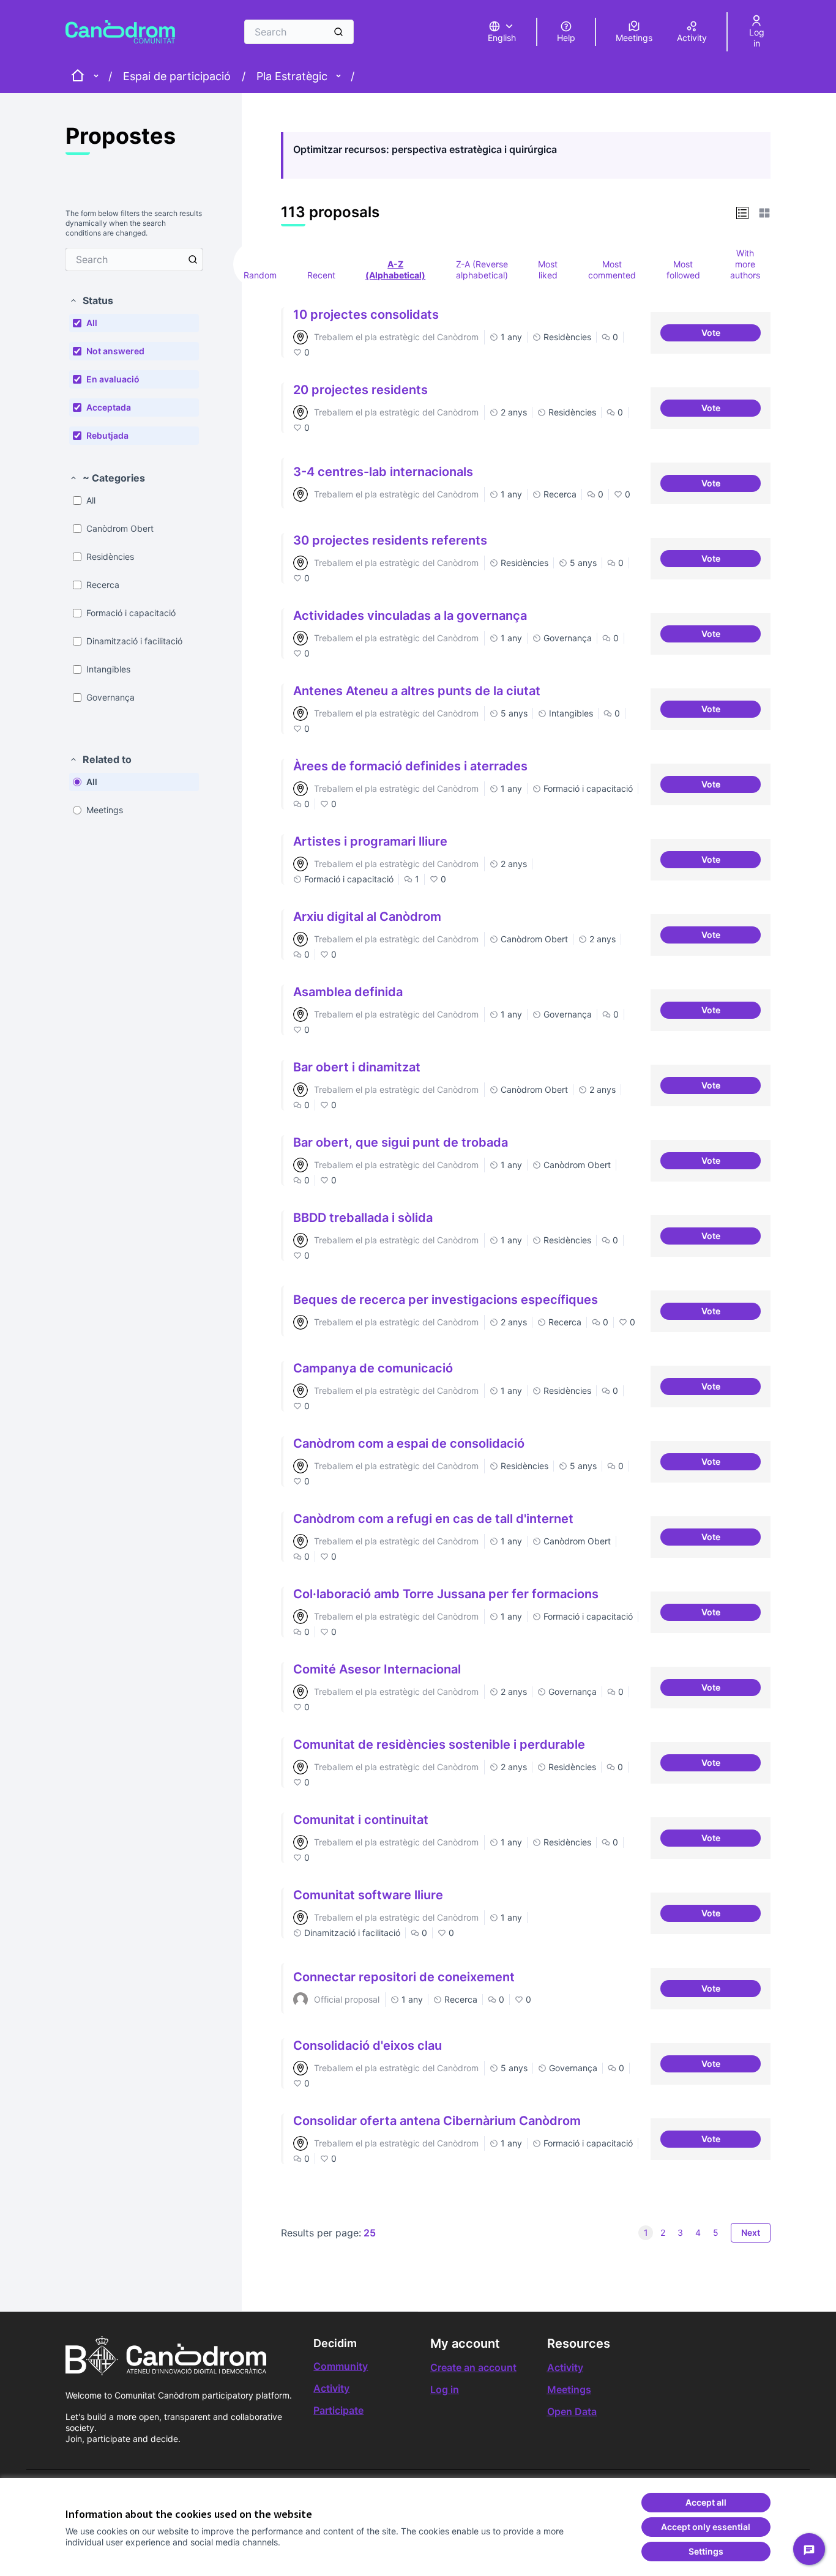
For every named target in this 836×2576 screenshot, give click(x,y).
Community (341, 2366)
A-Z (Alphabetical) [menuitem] (395, 270)
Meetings (569, 2389)
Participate (338, 2410)
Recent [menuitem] (321, 275)
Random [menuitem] (260, 275)
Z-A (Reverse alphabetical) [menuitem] (482, 270)
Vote (731, 334)
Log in (445, 2389)
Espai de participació (177, 76)
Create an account (473, 2367)
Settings (706, 2551)
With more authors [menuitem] (745, 264)
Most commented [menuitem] (612, 270)
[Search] (338, 32)
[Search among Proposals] (193, 259)
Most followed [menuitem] (683, 270)
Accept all (706, 2502)
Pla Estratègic (292, 76)
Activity (331, 2388)
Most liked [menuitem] (548, 270)
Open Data (572, 2411)
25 (370, 2233)
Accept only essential (706, 2527)
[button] (91, 300)
